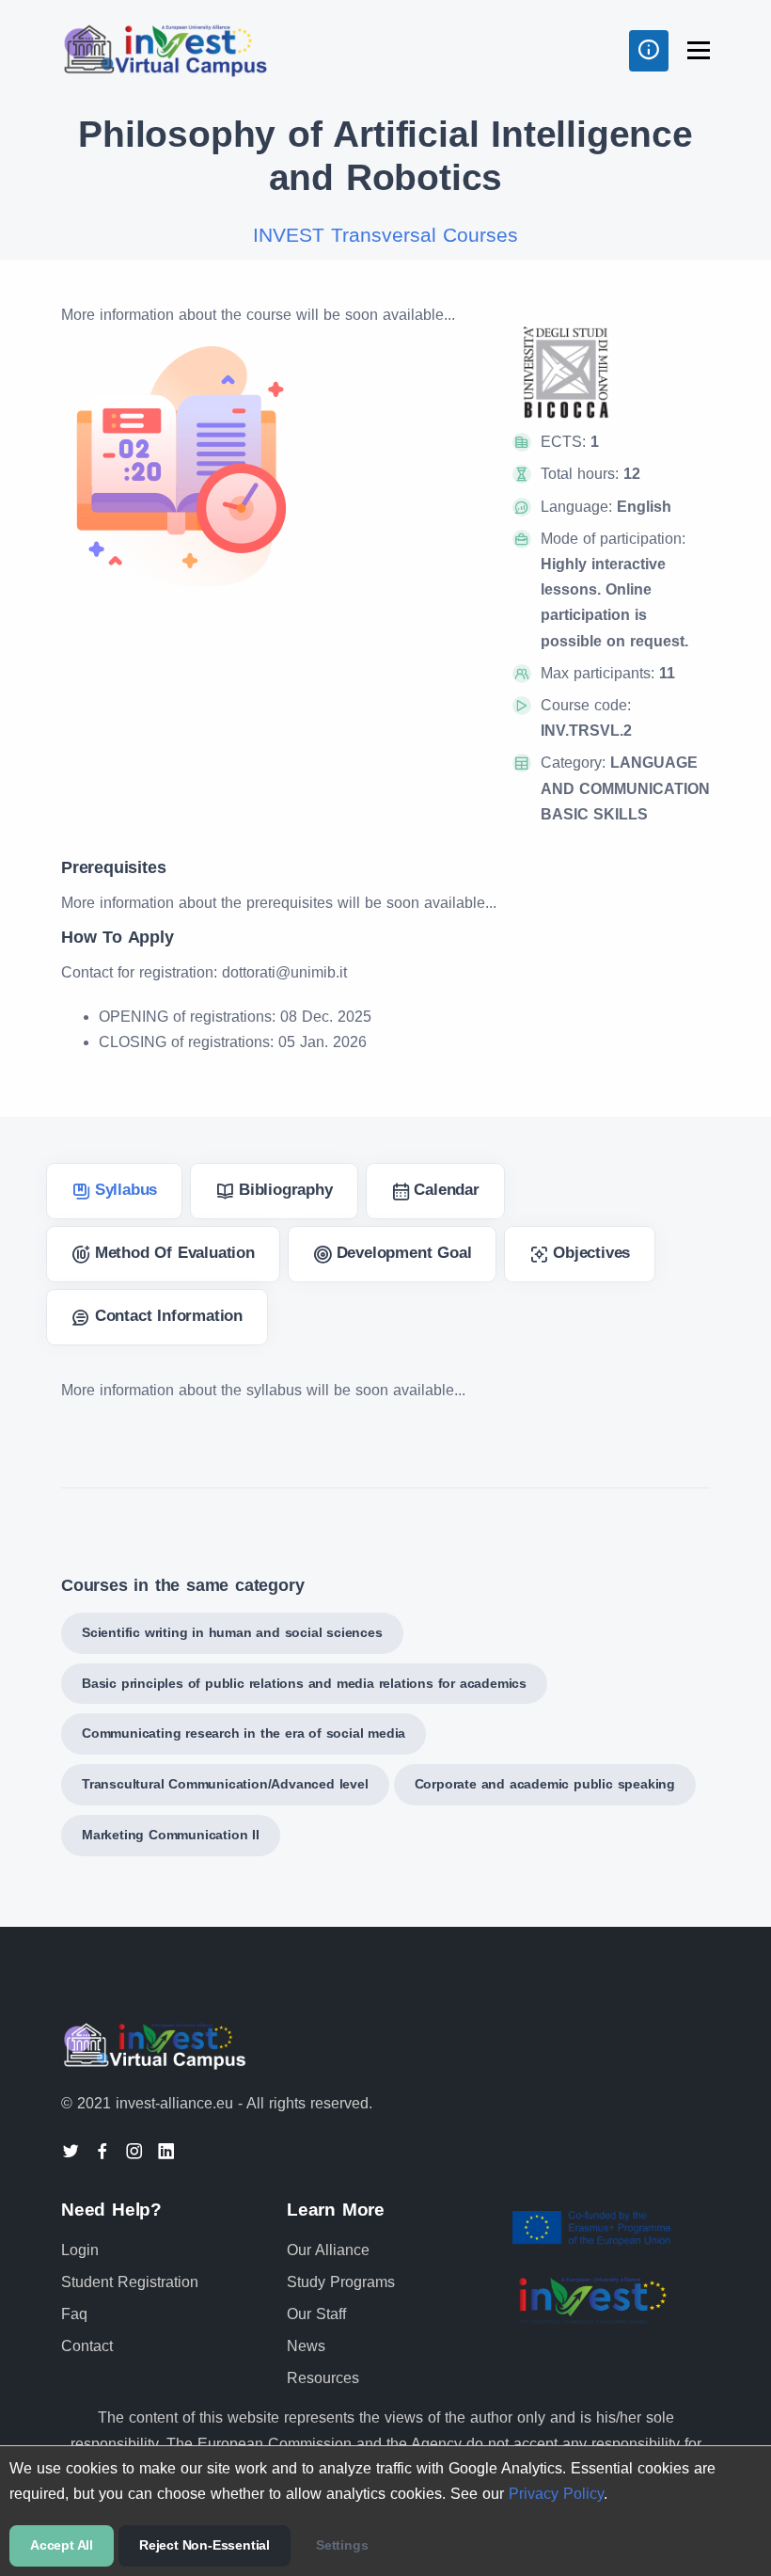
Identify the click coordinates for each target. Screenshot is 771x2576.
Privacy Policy (556, 2494)
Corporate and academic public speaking (545, 1784)
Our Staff (316, 2314)
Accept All (62, 2545)
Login (80, 2250)
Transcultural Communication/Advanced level (225, 1784)
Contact (87, 2346)
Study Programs (341, 2282)
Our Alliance (328, 2250)
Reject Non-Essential (205, 2545)
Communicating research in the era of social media (244, 1733)
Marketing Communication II (171, 1835)
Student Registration (130, 2282)
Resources (323, 2378)
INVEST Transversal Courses (385, 235)
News (306, 2346)
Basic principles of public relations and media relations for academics (304, 1683)
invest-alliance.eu (174, 2103)
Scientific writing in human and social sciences (232, 1632)
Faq (74, 2314)
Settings (342, 2545)
